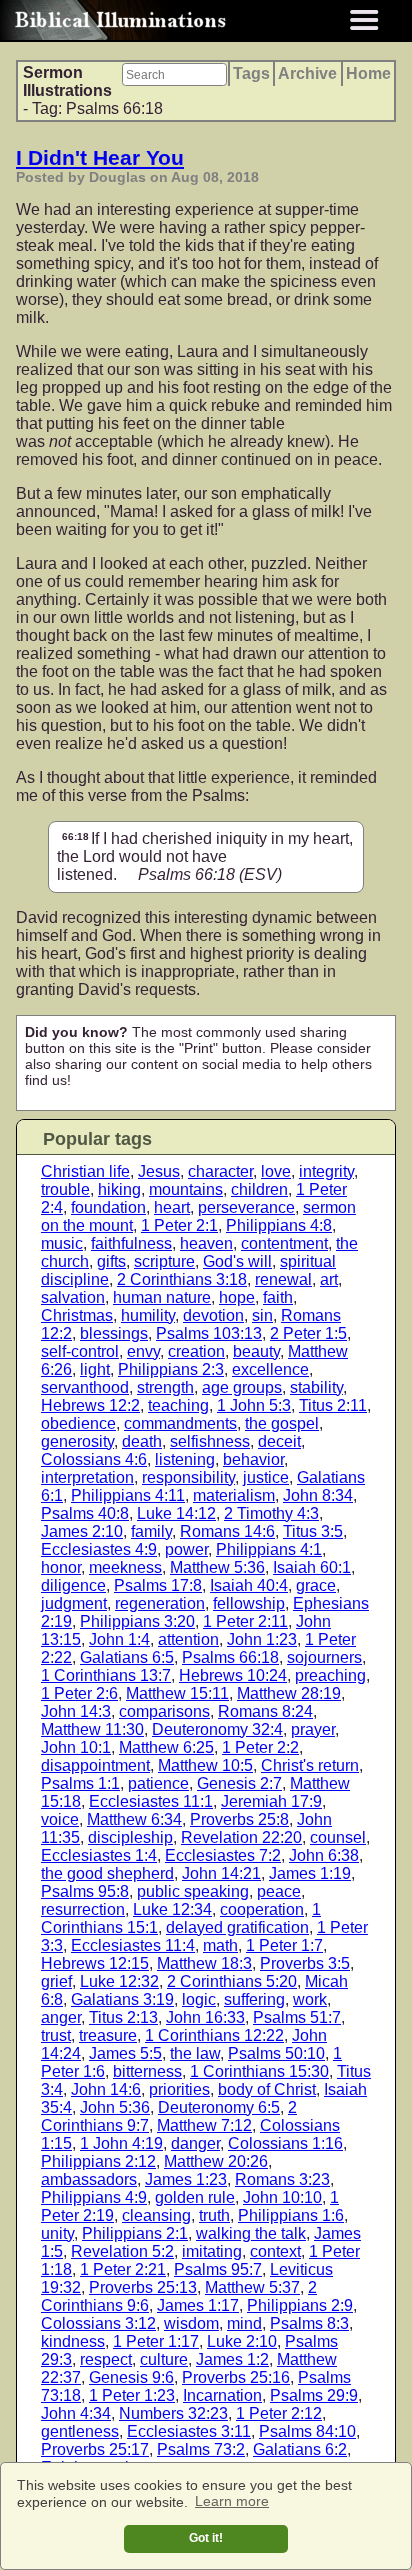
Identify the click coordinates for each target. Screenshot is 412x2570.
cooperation (262, 1909)
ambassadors (89, 2179)
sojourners (324, 1657)
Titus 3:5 (313, 1531)
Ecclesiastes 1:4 (99, 1855)
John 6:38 (324, 1855)
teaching (178, 1405)
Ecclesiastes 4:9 (99, 1549)
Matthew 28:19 (289, 1693)
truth (214, 2215)
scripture (164, 1261)
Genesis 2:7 (239, 1783)
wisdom (191, 2323)
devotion (213, 1315)
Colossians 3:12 (98, 2323)
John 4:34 (76, 2413)
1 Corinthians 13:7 (106, 1675)
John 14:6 (106, 2089)
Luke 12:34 (172, 1909)
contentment (284, 1243)
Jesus (159, 1171)
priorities (179, 2089)
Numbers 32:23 (173, 2413)
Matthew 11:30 (92, 1729)
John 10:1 (76, 1747)
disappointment (95, 1765)
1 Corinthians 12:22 (214, 2035)
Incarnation (222, 2395)
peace (279, 1891)
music (62, 1243)
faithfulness (131, 1243)
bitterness (147, 2071)
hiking (119, 1189)
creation (196, 1351)
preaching (330, 1675)
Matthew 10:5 (205, 1765)
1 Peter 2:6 (79, 1693)
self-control (80, 1351)
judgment (74, 1603)
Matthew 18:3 (204, 1963)
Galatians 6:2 (300, 2449)
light (95, 1369)
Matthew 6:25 (166, 1747)
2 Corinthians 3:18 (182, 1279)
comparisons (164, 1711)
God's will (237, 1261)
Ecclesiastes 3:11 (189, 2431)
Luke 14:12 (176, 1513)
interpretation (87, 1477)
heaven (206, 1243)
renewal (283, 1279)
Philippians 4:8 (279, 1225)
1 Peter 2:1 (179, 1225)
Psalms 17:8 (158, 1585)
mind (244, 2323)
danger (195, 2143)
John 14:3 (76, 1711)
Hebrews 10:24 (233, 1675)
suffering (254, 1999)
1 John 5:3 (254, 1405)
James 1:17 (198, 2305)
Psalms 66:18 (230, 1657)
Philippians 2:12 (98, 2161)
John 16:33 (205, 2017)
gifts (111, 1261)
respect (106, 2359)
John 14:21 (221, 1873)
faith (278, 1297)
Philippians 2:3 (171, 1369)
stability (316, 1387)
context (275, 2251)
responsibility (188, 1477)
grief (56, 1981)
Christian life (85, 1171)
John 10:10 (282, 2197)
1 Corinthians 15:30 (259, 2071)
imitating (212, 2251)
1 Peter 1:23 (132, 2395)
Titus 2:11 (333, 1405)
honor (61, 1567)
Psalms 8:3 (309, 2323)
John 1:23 (262, 1639)
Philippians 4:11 (128, 1495)
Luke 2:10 (242, 2341)
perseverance (246, 1207)
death (142, 1441)
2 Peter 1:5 (308, 1333)
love (276, 1171)
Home (368, 73)
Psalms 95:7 (218, 2269)
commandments (180, 1423)
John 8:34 (318, 1495)
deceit (279, 1441)
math (220, 1945)
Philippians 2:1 (135, 2233)
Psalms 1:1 (80, 1783)
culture (164, 2359)
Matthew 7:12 (204, 2125)
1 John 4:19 (121, 2143)
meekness (125, 1567)
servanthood (85, 1387)
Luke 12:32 (119, 1981)
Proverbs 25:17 (95, 2449)
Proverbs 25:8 (239, 1819)
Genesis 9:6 (131, 2377)
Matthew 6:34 (134, 1819)
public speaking (193, 1891)
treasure (108, 2035)
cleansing (156, 2215)
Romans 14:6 (227, 1531)
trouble (65, 1189)
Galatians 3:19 (122, 1999)
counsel (338, 1837)
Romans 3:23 (282, 2179)
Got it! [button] (206, 2538)
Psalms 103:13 (209, 1333)
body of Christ (267, 2089)
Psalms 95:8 (85, 1891)
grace (316, 1585)
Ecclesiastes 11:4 (133, 1945)
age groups (242, 1387)
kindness (73, 2341)
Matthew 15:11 (177, 1693)
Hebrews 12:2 (90, 1405)
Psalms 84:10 (307, 2431)
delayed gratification (237, 1927)
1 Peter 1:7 (284, 1945)
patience (158, 1783)
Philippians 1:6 (291, 2215)
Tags (251, 73)
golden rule (195, 2197)
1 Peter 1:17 (156, 2341)
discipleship (130, 1837)
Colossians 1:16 (285, 2143)
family (151, 1531)
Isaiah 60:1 (312, 1567)
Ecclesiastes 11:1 (151, 1801)
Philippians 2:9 (300, 2305)
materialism (234, 1495)
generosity (77, 1441)
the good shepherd (107, 1873)
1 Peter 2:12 (279, 2413)
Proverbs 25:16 (236, 2377)
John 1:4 (119, 1639)
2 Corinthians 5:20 (232, 1981)
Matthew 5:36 (217, 1567)
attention (188, 1639)
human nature (162, 1297)
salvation (73, 1297)
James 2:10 (82, 1531)
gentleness (80, 2431)
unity (57, 2233)
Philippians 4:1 (269, 1549)
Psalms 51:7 (297, 2017)
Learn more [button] (232, 2501)
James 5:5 (125, 2053)
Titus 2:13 (123, 2017)
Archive (307, 73)
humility (148, 1315)
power (186, 1549)
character (220, 1171)
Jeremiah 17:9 (271, 1801)
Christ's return (310, 1765)
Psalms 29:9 (314, 2395)
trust (56, 2035)
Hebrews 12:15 (95, 1963)
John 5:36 (115, 2107)
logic (199, 1999)
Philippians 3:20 (137, 1621)
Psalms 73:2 (201, 2449)
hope (237, 1297)
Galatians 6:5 (127, 1657)
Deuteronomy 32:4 (217, 1729)
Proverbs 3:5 (305, 1963)
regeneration (160, 1603)
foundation (108, 1207)
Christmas (77, 1315)
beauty (256, 1351)
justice (266, 1477)
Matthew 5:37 (252, 2287)
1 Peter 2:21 (123, 2269)
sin (262, 1315)
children (259, 1189)
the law (195, 2053)
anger (61, 2017)
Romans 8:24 (265, 1711)
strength (165, 1387)
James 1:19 (310, 1873)
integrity (326, 1171)
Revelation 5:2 (122, 2251)
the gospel (282, 1423)
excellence (270, 1369)
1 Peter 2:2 (260, 1747)
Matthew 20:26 (216, 2161)
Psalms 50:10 (276, 2053)
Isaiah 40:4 (249, 1585)
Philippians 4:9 (94, 2197)
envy (143, 1351)
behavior (253, 1459)
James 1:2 (232, 2359)
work (310, 1999)
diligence (73, 1585)
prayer (313, 1729)
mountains (186, 1189)
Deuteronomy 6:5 (219, 2107)
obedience (78, 1423)
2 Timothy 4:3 (271, 1513)
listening (185, 1459)
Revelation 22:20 (241, 1837)
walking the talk (251, 2233)
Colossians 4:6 (94, 1459)
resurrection (83, 1909)
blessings (114, 1333)
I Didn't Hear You (100, 157)
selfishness (210, 1441)
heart (172, 1207)
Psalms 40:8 (85, 1513)
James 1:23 (186, 2179)
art (329, 1279)
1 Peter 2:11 (245, 1621)
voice (60, 1819)
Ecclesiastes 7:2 (223, 1855)
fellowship (249, 1603)
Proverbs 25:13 (143, 2287)
